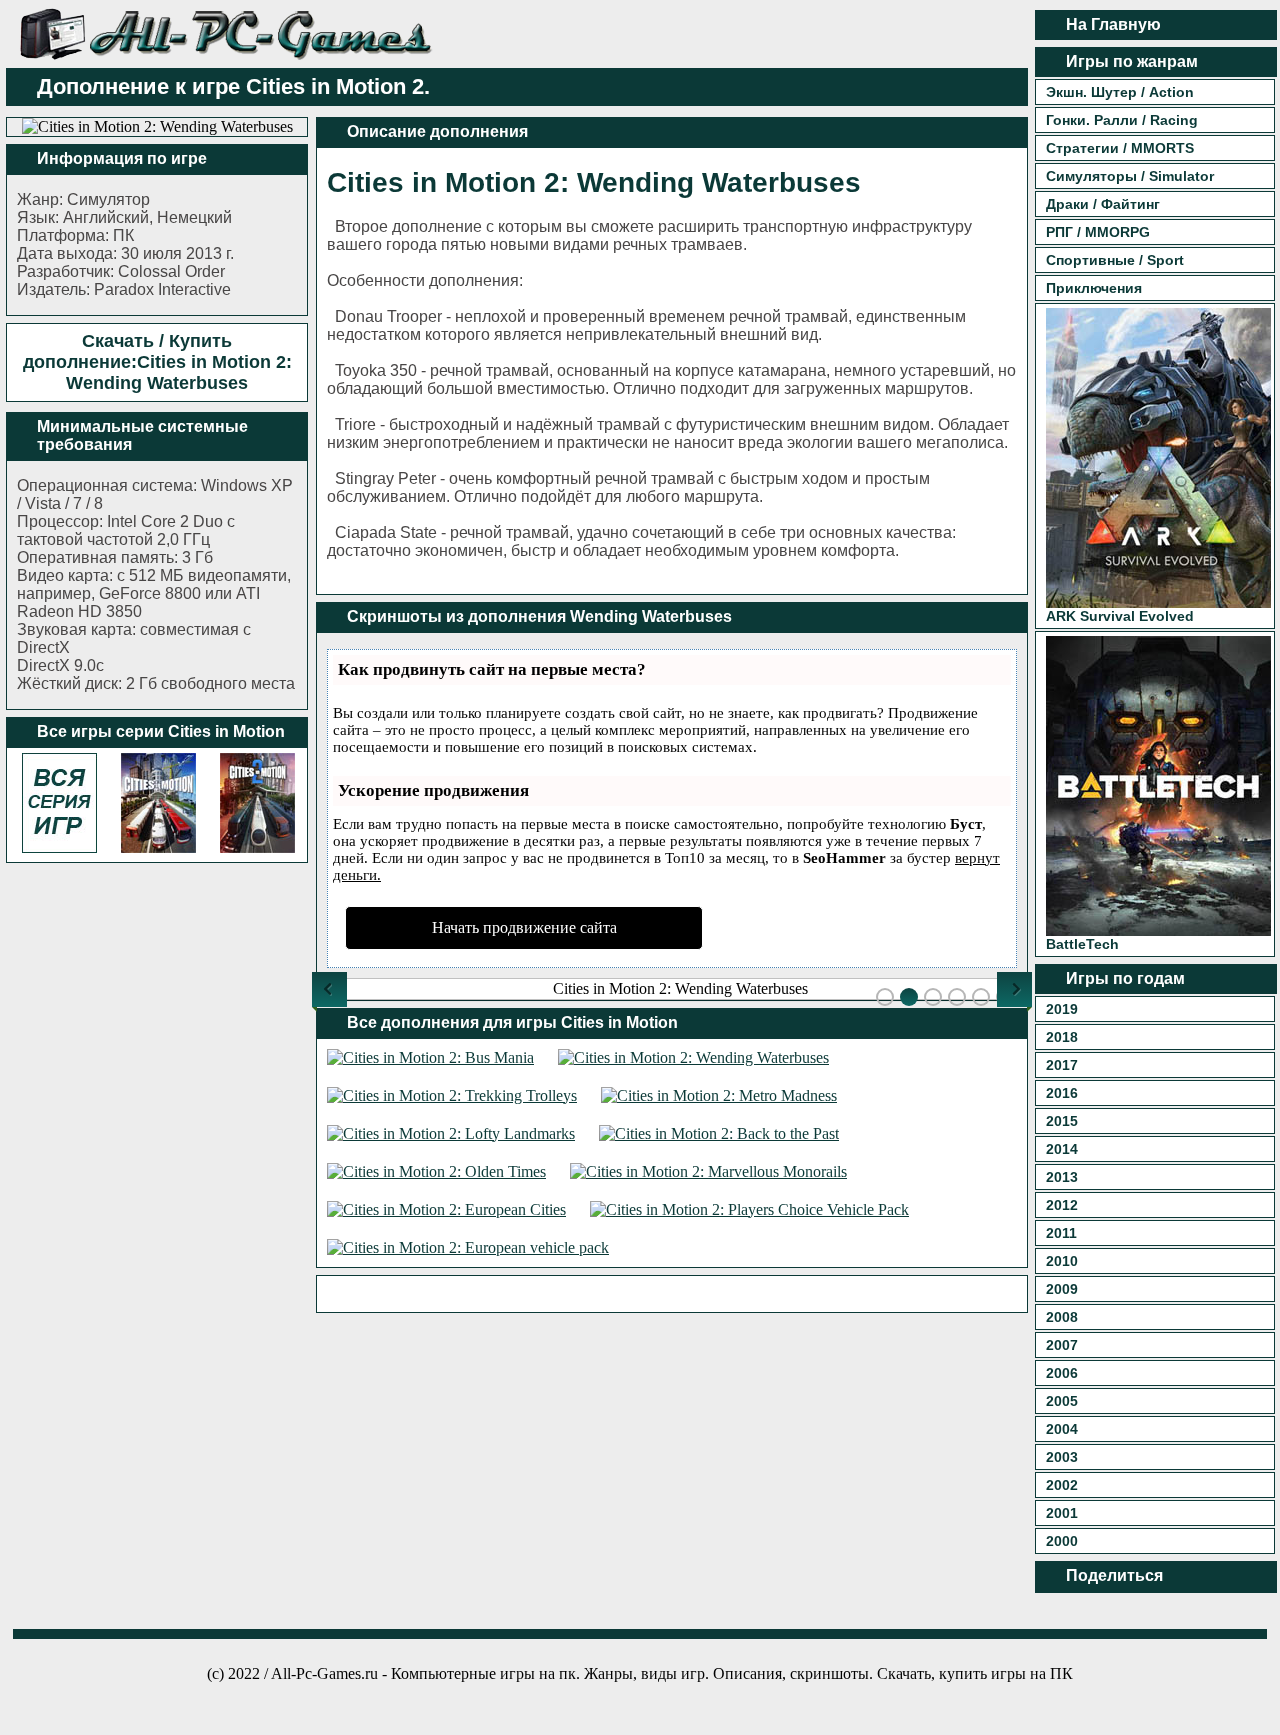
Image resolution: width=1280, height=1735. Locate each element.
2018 (1062, 1037)
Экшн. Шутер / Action (1120, 92)
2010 (1062, 1261)
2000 (1062, 1541)
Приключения (1094, 288)
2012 (1062, 1205)
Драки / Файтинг (1103, 204)
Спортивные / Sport (1115, 260)
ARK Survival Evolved (1120, 616)
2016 (1062, 1093)
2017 (1062, 1065)
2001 (1062, 1513)
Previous (329, 989)
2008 (1062, 1317)
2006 (1062, 1373)
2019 (1062, 1009)
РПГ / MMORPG (1098, 232)
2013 (1062, 1177)
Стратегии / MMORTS (1120, 148)
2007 (1062, 1345)
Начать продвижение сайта (524, 927)
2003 (1062, 1457)
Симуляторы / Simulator (1130, 176)
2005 (1062, 1401)
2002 (1062, 1485)
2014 (1062, 1149)
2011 (1061, 1233)
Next (1014, 989)
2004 (1062, 1429)
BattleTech (1082, 944)
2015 (1062, 1121)
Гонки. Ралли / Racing (1122, 120)
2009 (1062, 1289)
